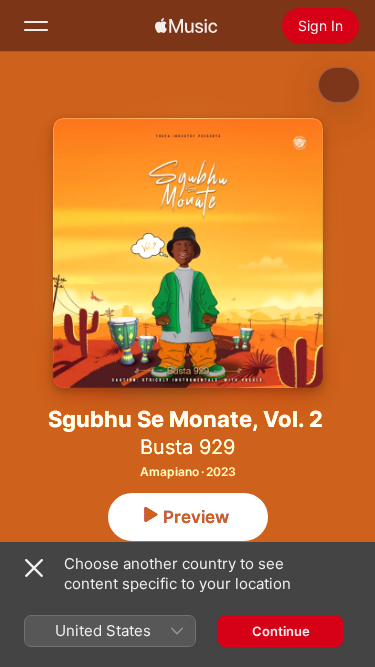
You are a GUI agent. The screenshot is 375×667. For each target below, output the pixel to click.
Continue (281, 631)
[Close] (34, 568)
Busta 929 (187, 447)
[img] (186, 26)
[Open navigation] (36, 26)
